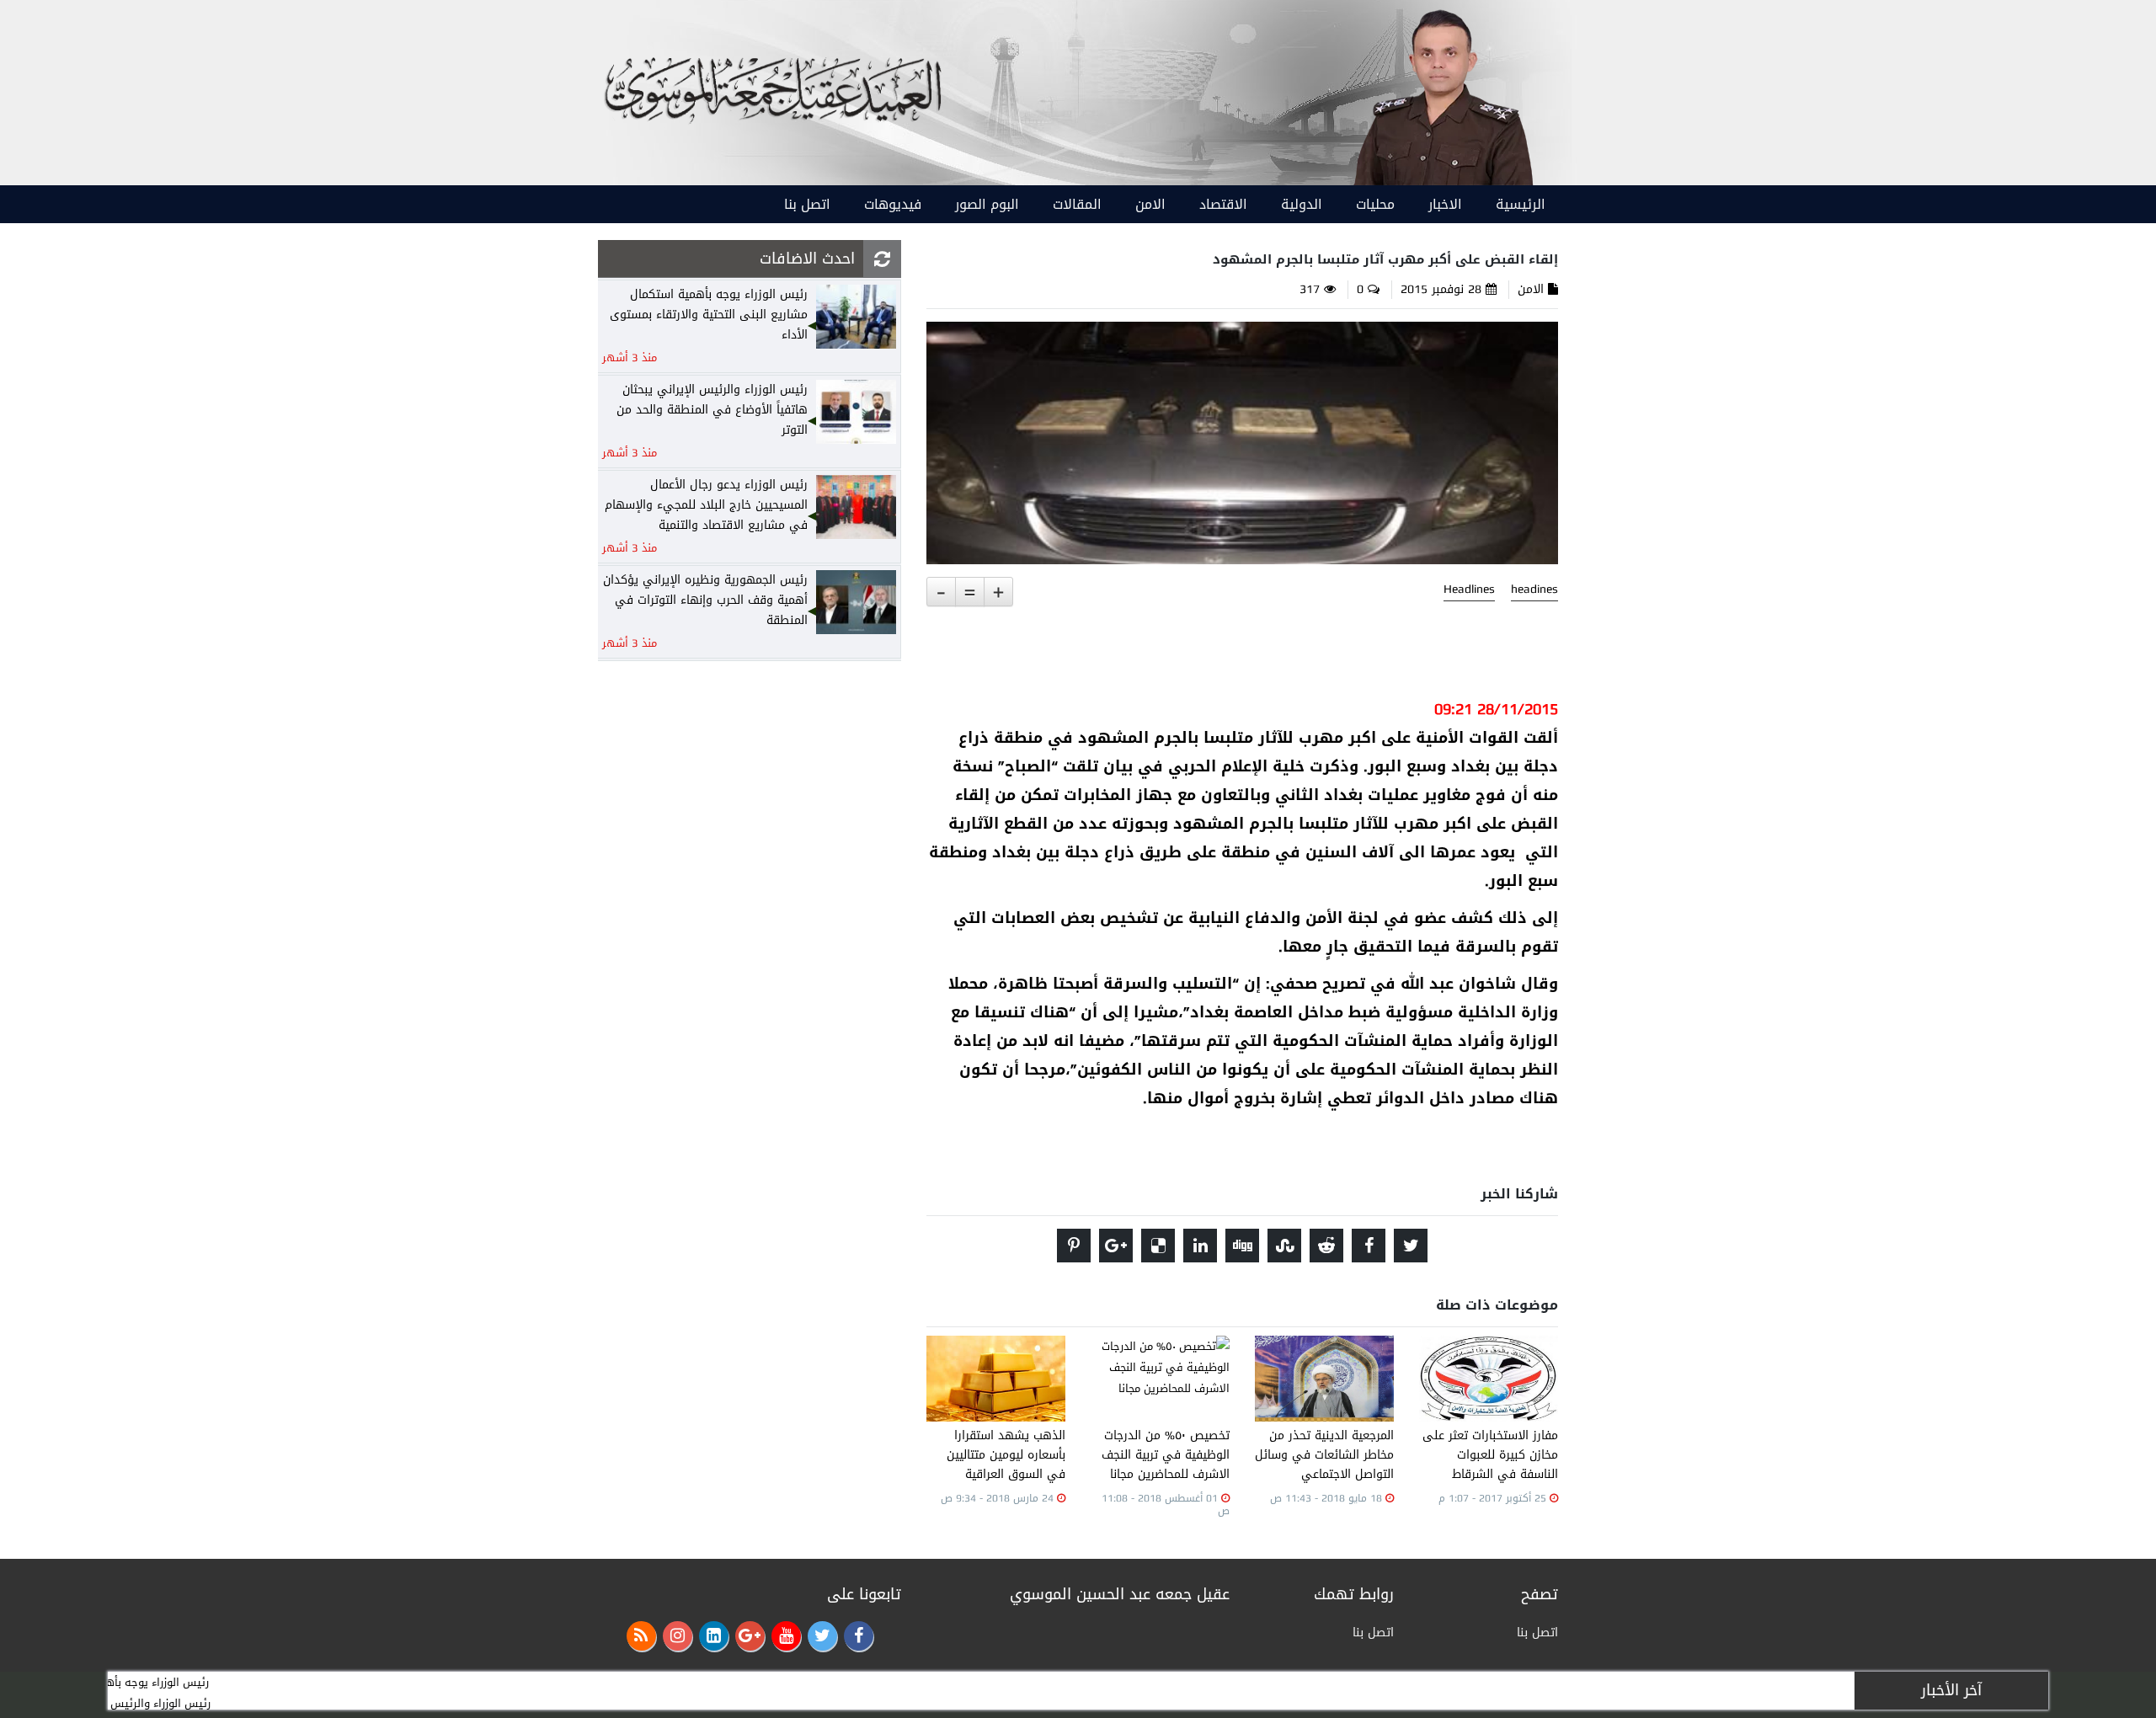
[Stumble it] (1284, 1246)
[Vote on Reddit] (1326, 1246)
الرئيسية (1521, 204)
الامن (1150, 204)
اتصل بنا (807, 204)
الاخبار (1445, 204)
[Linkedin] (714, 1636)
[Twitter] (822, 1636)
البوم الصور (987, 204)
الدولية (1302, 204)
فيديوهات (893, 204)
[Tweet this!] (1411, 1246)
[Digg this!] (1242, 1246)
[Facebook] (859, 1636)
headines (1534, 590)
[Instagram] (678, 1636)
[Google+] (750, 1636)
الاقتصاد (1223, 204)
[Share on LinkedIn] (1200, 1246)
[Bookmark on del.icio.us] (1158, 1246)
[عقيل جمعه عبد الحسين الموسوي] (1442, 94)
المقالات (1077, 204)
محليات (1375, 204)
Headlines (1469, 590)
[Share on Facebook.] (1369, 1246)
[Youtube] (786, 1636)
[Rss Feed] (641, 1636)
